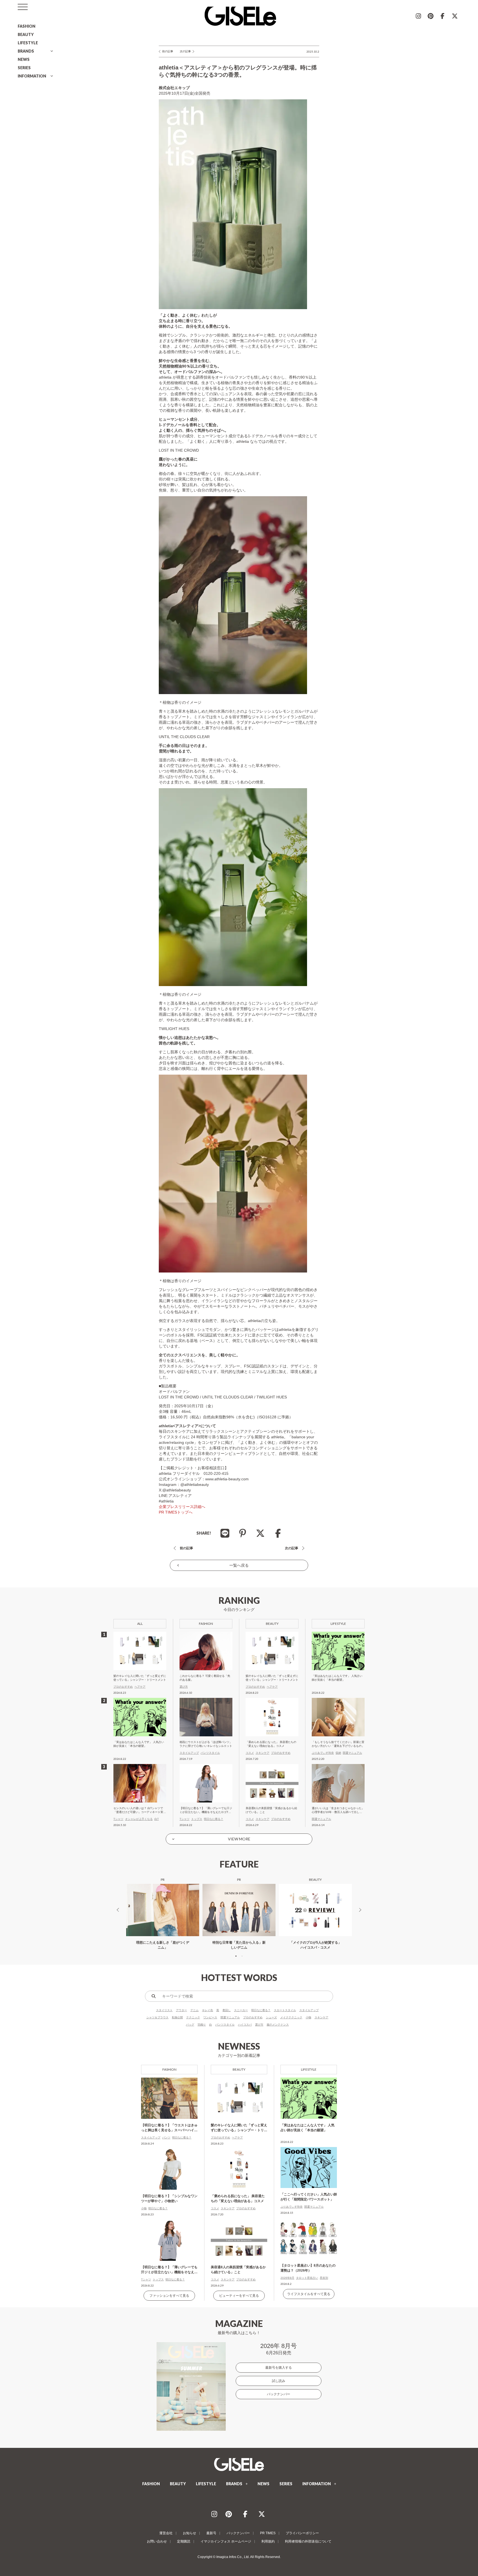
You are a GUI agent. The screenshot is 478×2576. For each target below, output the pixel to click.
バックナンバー (279, 2394)
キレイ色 (207, 2010)
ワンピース (210, 2017)
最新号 (211, 2533)
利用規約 (268, 2541)
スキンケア (321, 2017)
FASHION (27, 26)
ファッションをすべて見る (169, 2296)
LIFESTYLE (28, 43)
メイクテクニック (291, 2017)
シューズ (271, 2017)
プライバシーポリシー (302, 2533)
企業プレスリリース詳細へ (182, 1507)
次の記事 (185, 51)
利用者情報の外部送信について (308, 2541)
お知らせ (189, 2533)
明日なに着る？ (261, 2010)
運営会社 (166, 2533)
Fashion (169, 2069)
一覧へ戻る (239, 1565)
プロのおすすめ (253, 2017)
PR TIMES (268, 2533)
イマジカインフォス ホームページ (226, 2541)
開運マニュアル (230, 2017)
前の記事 (168, 51)
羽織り (202, 2025)
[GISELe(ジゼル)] (239, 2464)
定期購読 (184, 2541)
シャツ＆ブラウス (157, 2017)
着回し (227, 2010)
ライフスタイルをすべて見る (309, 2294)
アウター (181, 2010)
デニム (194, 2010)
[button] (236, 1956)
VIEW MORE (239, 1839)
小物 (308, 2017)
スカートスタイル (285, 2010)
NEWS (24, 59)
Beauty (239, 2069)
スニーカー (241, 2010)
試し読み (279, 2381)
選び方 (259, 2025)
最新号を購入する (279, 2368)
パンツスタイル (225, 2025)
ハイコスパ (245, 2025)
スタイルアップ (309, 2010)
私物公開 (177, 2017)
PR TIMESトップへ (176, 1512)
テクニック (193, 2017)
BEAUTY (26, 34)
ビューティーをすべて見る (239, 2296)
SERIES (24, 68)
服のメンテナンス (278, 2025)
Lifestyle (309, 2069)
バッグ (190, 2025)
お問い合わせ (157, 2541)
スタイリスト (164, 2010)
